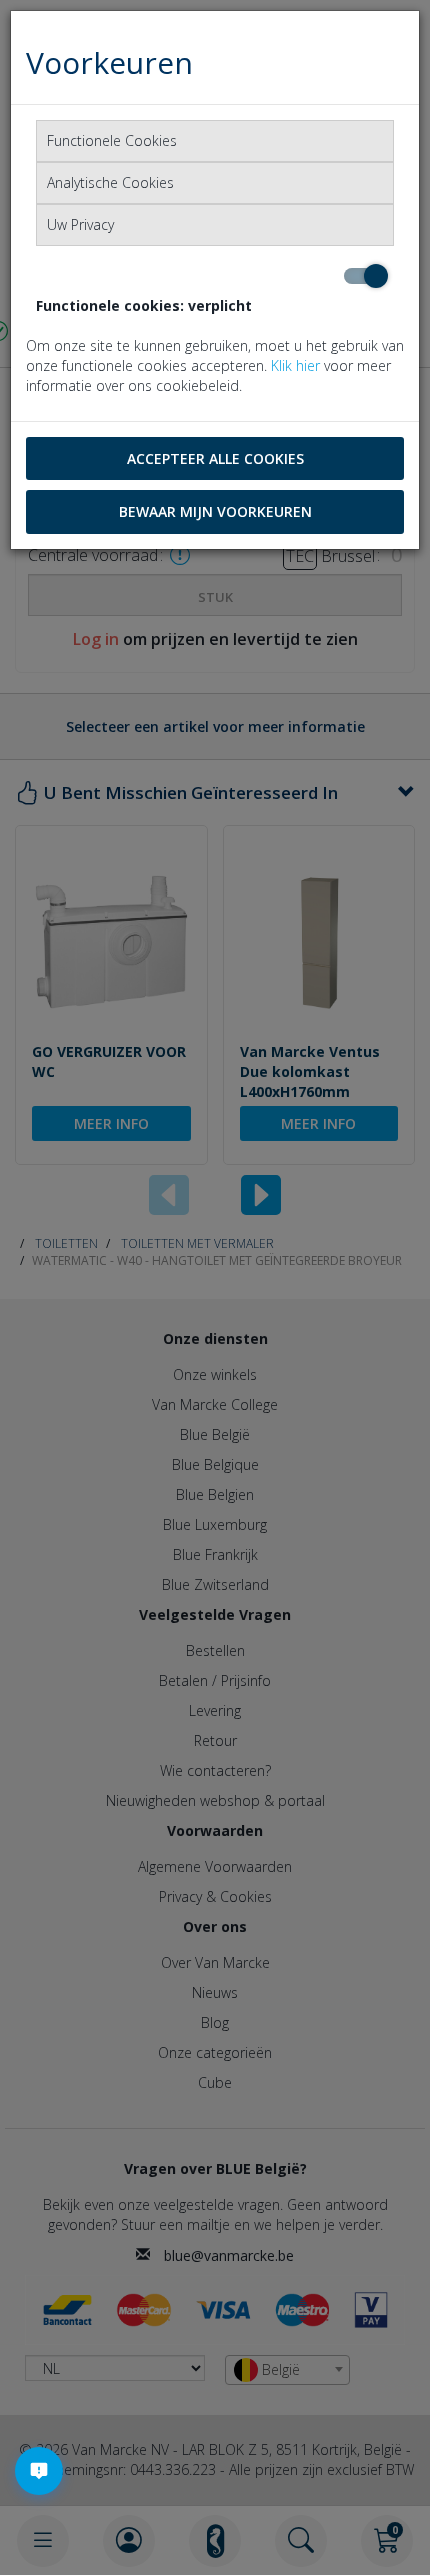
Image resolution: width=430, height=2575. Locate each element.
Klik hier (295, 365)
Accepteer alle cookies (215, 458)
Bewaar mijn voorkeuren (215, 511)
